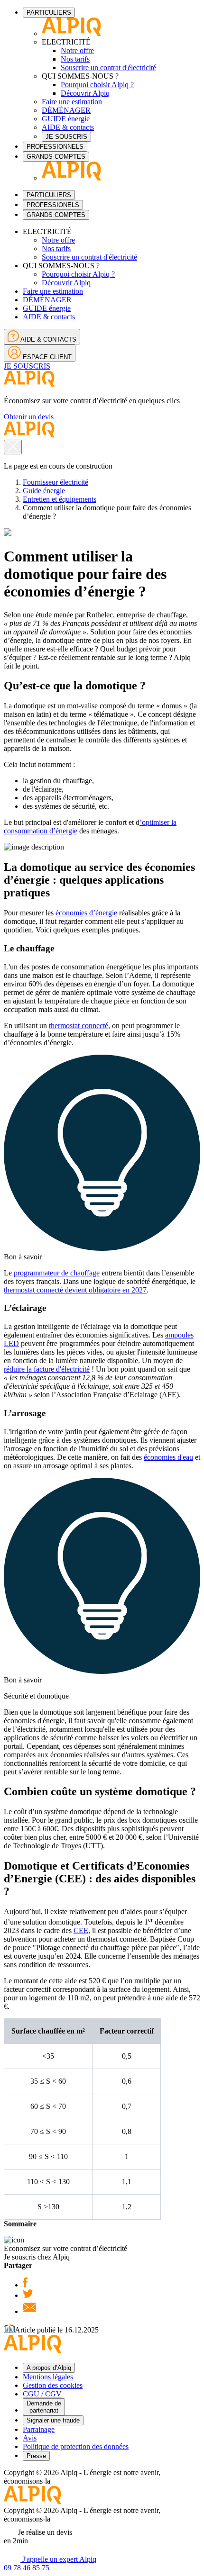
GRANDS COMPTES (56, 157)
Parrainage (39, 2429)
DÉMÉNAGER (66, 110)
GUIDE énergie (66, 119)
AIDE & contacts (68, 127)
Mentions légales (48, 2377)
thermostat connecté (79, 1026)
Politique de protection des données (76, 2446)
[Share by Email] (29, 2311)
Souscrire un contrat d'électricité (108, 68)
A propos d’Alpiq (49, 2368)
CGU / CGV (42, 2394)
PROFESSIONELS (53, 205)
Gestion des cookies (53, 2385)
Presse (36, 2456)
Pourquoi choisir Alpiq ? (97, 85)
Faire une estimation (72, 102)
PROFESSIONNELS (55, 147)
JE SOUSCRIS (66, 137)
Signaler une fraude (53, 2420)
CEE (81, 1930)
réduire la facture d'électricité (47, 1369)
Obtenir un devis (29, 417)
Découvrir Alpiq (85, 93)
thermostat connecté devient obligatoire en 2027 (75, 1290)
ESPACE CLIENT (46, 357)
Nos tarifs (75, 59)
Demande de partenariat (44, 2407)
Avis (30, 2438)
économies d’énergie (86, 913)
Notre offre (77, 50)
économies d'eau (168, 1457)
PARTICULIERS (49, 13)
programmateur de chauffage (57, 1273)
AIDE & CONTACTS (48, 339)
